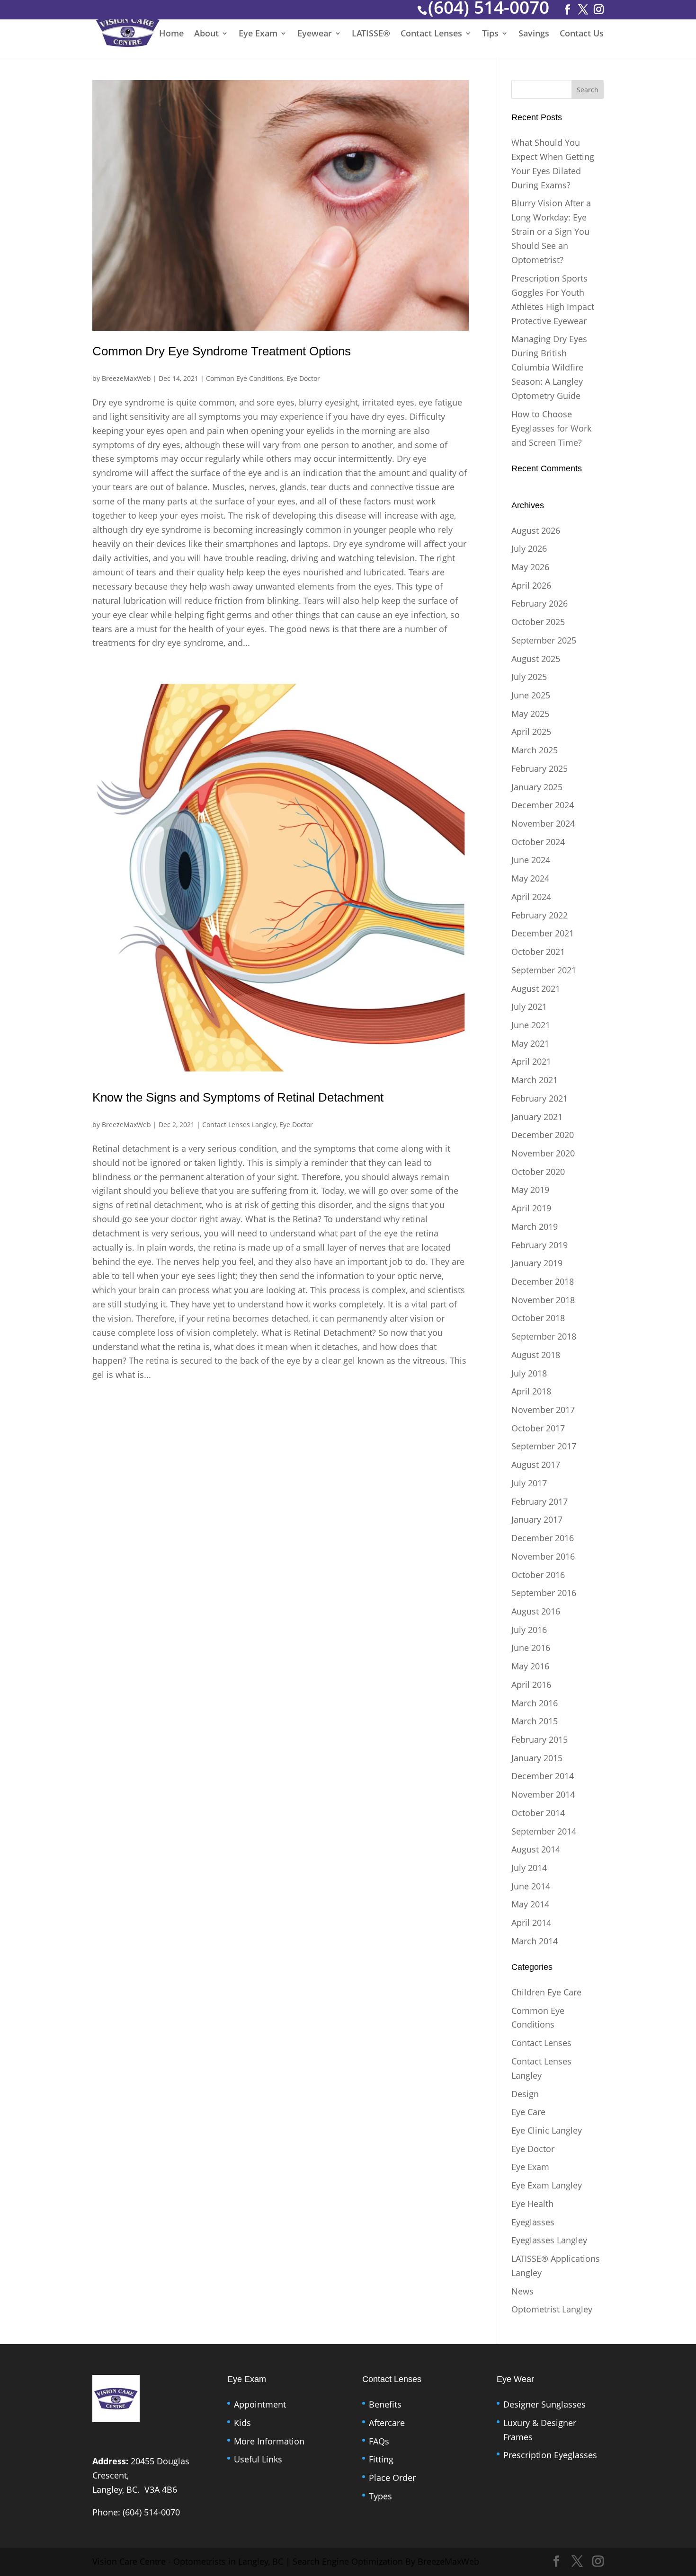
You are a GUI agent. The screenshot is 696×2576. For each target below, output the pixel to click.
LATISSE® (371, 34)
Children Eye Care (546, 1992)
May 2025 (530, 714)
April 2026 (531, 585)
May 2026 (530, 567)
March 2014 (535, 1941)
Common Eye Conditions (245, 378)
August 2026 (536, 530)
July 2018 (529, 1373)
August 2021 (536, 988)
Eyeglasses (533, 2222)
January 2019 (537, 1263)
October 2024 (538, 842)
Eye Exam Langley (547, 2185)
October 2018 (538, 1318)
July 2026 (529, 548)
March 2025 (535, 750)
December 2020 (543, 1135)
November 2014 (543, 1794)
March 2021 (535, 1080)
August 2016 (536, 1611)
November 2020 (543, 1153)
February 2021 (540, 1098)
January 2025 (537, 787)
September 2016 (544, 1593)
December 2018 (543, 1281)
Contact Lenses (431, 34)
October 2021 (538, 952)
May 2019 (530, 1190)
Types (380, 2496)
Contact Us (582, 34)
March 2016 (535, 1703)
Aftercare (387, 2423)
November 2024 (543, 823)
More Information (269, 2441)
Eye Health (532, 2204)
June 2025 (531, 695)
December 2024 (543, 805)
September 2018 (544, 1336)
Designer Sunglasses (544, 2404)
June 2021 (531, 1025)
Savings (534, 34)
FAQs (379, 2441)
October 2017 (538, 1428)
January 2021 (537, 1117)
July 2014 (529, 1868)
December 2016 (543, 1538)
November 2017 (543, 1410)
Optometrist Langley (552, 2309)
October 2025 (538, 622)
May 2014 (530, 1904)
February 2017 (540, 1501)
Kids (242, 2423)
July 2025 (529, 677)
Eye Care (528, 2112)
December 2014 (543, 1776)
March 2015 (535, 1721)
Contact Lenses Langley (239, 1125)
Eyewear (315, 34)
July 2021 (529, 1006)
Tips (490, 34)
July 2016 (529, 1630)
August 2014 (536, 1849)
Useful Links (258, 2459)
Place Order (392, 2478)
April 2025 (531, 732)
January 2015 (537, 1758)
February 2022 (540, 915)
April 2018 (531, 1391)
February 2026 (540, 603)
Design (525, 2094)
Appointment (260, 2404)
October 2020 (538, 1172)
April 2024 (531, 897)
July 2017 (529, 1483)
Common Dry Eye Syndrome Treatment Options (222, 351)
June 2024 (531, 860)
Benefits (385, 2404)
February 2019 (540, 1245)
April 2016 (531, 1685)
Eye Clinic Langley (547, 2130)
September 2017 (544, 1446)
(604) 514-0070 (151, 2512)
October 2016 (538, 1575)
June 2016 (531, 1648)
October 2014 (538, 1813)
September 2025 (544, 640)
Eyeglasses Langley (549, 2240)
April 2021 (531, 1061)
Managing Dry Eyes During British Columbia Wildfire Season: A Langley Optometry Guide (549, 367)
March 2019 (535, 1226)
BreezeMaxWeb (126, 378)
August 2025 (536, 659)
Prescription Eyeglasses (550, 2455)
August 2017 (536, 1464)
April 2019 (531, 1208)
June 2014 (531, 1886)
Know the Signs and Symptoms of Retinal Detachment (238, 1097)
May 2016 (530, 1666)
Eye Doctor (303, 378)
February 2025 (540, 768)
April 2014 (531, 1923)
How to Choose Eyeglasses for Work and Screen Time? (551, 428)
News (522, 2291)
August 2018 (536, 1355)
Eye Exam (258, 34)
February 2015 (540, 1739)
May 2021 (530, 1043)
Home (171, 34)
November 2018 (543, 1300)
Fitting (381, 2459)
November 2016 (543, 1556)
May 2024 (530, 878)
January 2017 (537, 1519)
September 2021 (544, 970)
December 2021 (543, 933)
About (206, 34)
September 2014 (544, 1831)
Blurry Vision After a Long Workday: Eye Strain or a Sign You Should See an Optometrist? (551, 231)
